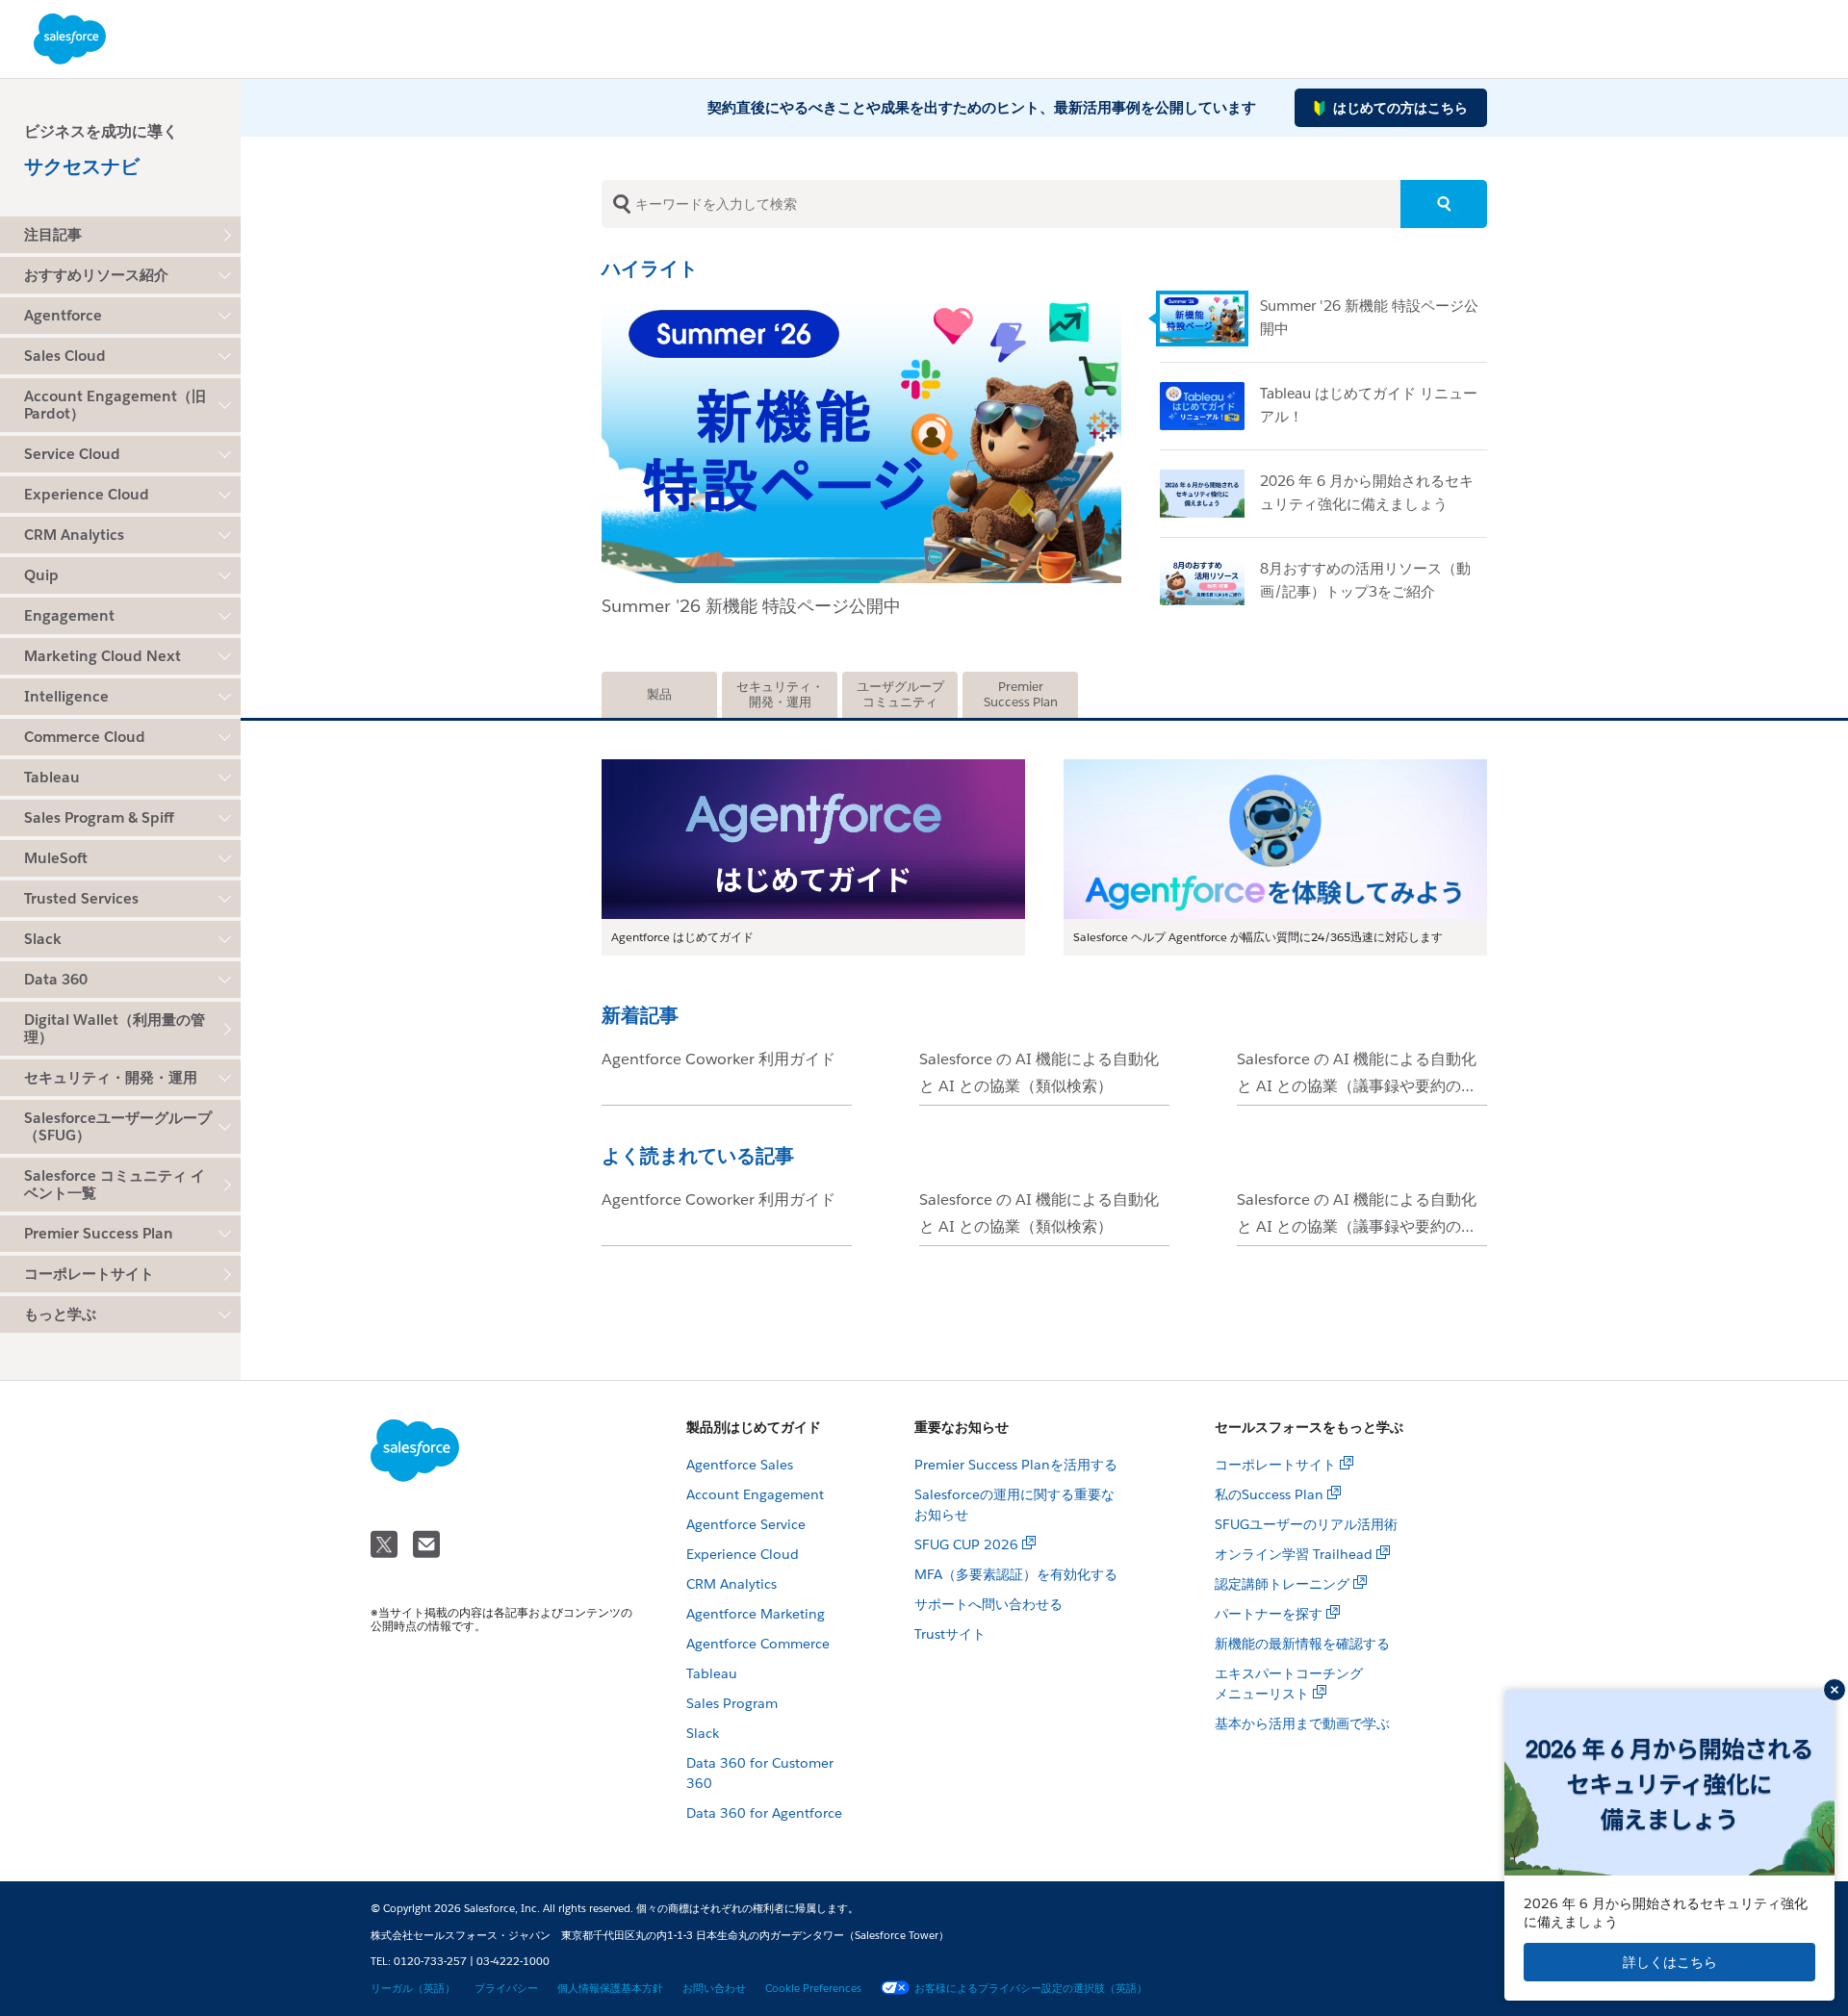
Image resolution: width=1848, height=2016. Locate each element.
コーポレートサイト (89, 1274)
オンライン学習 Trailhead (1294, 1554)
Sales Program (732, 1703)
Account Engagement (755, 1494)
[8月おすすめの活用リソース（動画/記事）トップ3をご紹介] (1210, 581)
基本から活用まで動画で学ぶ (1302, 1723)
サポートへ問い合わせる (988, 1604)
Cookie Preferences (813, 1989)
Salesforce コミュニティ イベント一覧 (115, 1184)
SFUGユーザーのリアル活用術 (1306, 1524)
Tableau (712, 1673)
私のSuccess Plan (1269, 1494)
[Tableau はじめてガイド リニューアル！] (861, 302)
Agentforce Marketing (756, 1614)
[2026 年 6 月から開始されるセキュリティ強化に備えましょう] (1210, 494)
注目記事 (53, 234)
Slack (703, 1733)
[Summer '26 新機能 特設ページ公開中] (1210, 319)
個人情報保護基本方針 (610, 1989)
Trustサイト (950, 1634)
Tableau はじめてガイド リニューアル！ (759, 606)
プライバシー (506, 1989)
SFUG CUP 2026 (966, 1544)
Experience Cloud (743, 1554)
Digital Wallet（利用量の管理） (115, 1028)
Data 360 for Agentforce (764, 1813)
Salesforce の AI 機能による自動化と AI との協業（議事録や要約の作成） (1357, 1086)
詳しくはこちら (1670, 1962)
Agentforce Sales (740, 1465)
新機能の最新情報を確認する (1302, 1644)
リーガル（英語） (413, 1989)
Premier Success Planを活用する (1016, 1465)
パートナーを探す (1269, 1614)
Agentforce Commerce (758, 1644)
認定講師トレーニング (1282, 1584)
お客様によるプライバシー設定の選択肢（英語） (1031, 1989)
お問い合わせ (714, 1989)
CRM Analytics (731, 1584)
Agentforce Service (746, 1524)
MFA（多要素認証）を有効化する (1016, 1574)
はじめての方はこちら (1400, 108)
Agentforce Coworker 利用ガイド (719, 1059)
